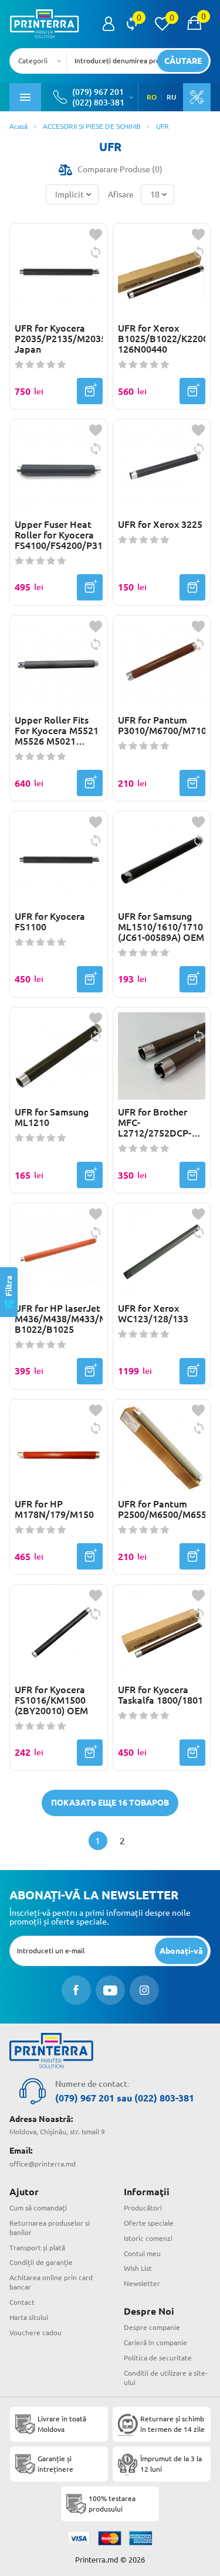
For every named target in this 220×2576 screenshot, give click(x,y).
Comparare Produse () (120, 169)
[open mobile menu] (25, 97)
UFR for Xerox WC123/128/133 (153, 1313)
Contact (22, 2302)
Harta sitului (29, 2317)
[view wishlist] (162, 24)
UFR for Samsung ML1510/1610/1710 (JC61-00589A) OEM (161, 927)
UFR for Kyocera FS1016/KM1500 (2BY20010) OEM (51, 1700)
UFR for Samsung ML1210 (52, 1117)
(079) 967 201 (98, 92)
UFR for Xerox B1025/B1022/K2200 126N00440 (162, 339)
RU (171, 97)
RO (152, 97)
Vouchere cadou (35, 2333)
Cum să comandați (38, 2208)
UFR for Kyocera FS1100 (50, 922)
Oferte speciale (149, 2223)
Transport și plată (37, 2248)
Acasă (18, 126)
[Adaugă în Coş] (90, 391)
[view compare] (132, 24)
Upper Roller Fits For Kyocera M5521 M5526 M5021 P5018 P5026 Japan (57, 731)
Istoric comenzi (148, 2238)
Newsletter (142, 2283)
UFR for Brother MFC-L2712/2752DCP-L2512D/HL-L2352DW (155, 1122)
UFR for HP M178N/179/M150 (54, 1509)
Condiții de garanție (41, 2262)
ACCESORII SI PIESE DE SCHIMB (92, 126)
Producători (143, 2208)
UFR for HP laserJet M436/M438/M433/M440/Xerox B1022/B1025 (59, 1319)
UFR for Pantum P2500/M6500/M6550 (162, 1509)
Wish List (138, 2268)
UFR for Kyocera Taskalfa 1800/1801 (160, 1695)
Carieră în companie (155, 2343)
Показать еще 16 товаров (110, 1803)
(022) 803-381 (98, 103)
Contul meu (142, 2253)
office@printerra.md (43, 2164)
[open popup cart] (194, 24)
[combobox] (42, 61)
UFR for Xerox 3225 (160, 524)
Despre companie (152, 2327)
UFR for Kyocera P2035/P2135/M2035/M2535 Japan (59, 339)
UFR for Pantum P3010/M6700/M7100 (162, 725)
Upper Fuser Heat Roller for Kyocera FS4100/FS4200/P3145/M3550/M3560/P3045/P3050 (59, 535)
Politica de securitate (158, 2358)
